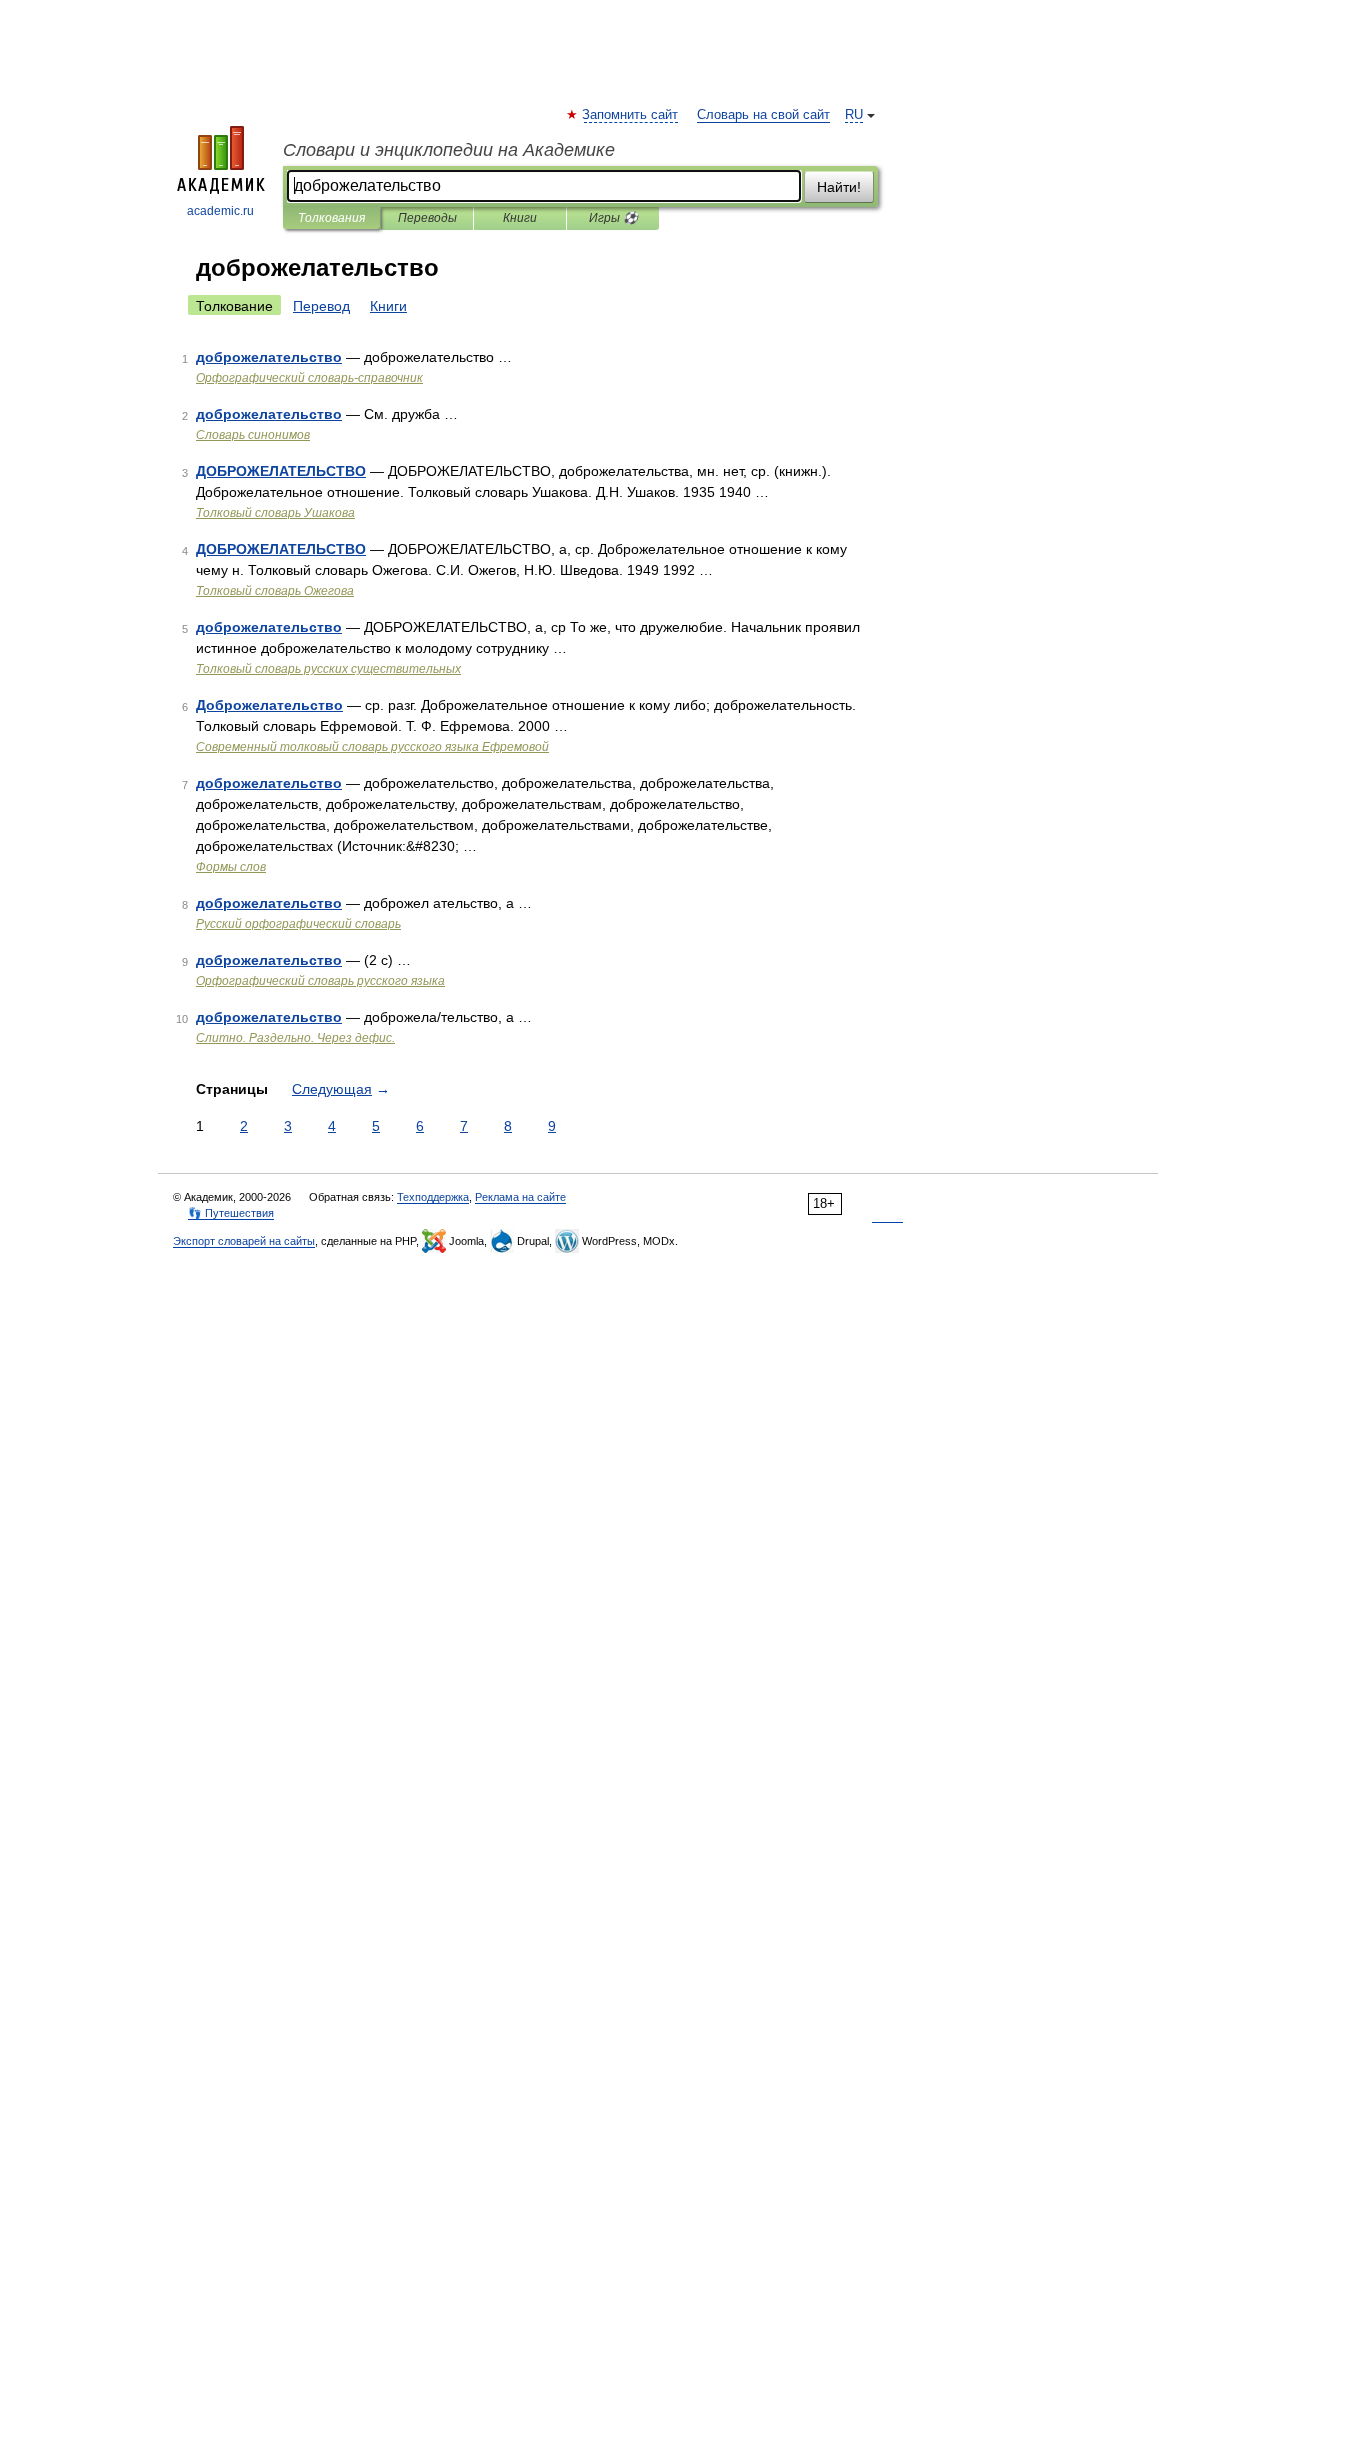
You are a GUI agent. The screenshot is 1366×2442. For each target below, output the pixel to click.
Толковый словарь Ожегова (275, 591)
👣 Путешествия (231, 1213)
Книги (520, 218)
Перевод (321, 306)
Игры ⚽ (613, 218)
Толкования (331, 218)
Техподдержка (433, 1197)
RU (854, 115)
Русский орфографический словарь (298, 924)
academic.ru (220, 211)
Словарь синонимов (253, 435)
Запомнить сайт (631, 115)
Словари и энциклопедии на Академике (449, 150)
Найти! (839, 187)
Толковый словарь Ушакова (275, 513)
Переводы (427, 218)
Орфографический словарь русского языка (320, 981)
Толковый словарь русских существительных (328, 669)
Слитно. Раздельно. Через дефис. (295, 1038)
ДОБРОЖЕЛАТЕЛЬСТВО (281, 471)
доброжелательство (269, 357)
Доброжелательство (269, 705)
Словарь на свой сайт (763, 115)
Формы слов (231, 867)
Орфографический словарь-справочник (309, 378)
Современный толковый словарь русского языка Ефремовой (372, 747)
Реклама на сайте (520, 1197)
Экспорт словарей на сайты (244, 1241)
